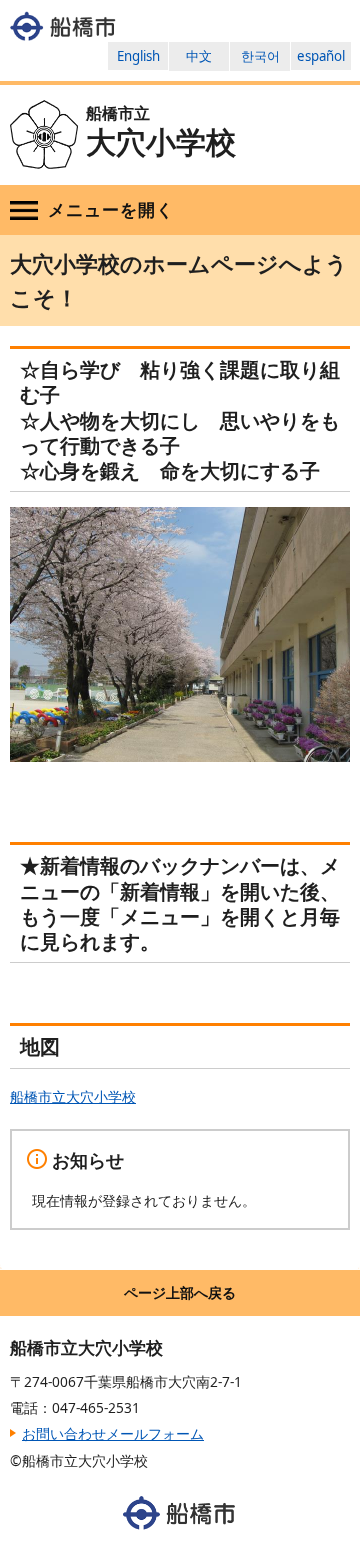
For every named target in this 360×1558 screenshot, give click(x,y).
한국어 (260, 56)
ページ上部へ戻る (180, 1292)
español (321, 56)
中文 (199, 56)
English (138, 56)
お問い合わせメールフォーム (113, 1433)
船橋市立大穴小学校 (73, 1096)
